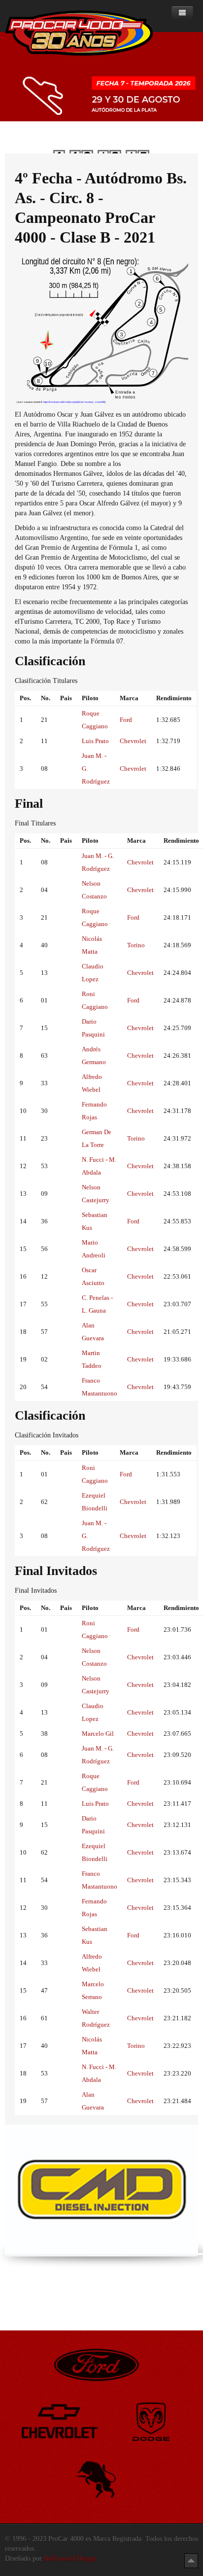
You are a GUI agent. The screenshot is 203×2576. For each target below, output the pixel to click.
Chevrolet (133, 741)
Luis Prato (95, 741)
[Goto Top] (191, 2560)
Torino (136, 945)
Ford (126, 720)
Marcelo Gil (98, 1734)
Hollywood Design (70, 2558)
